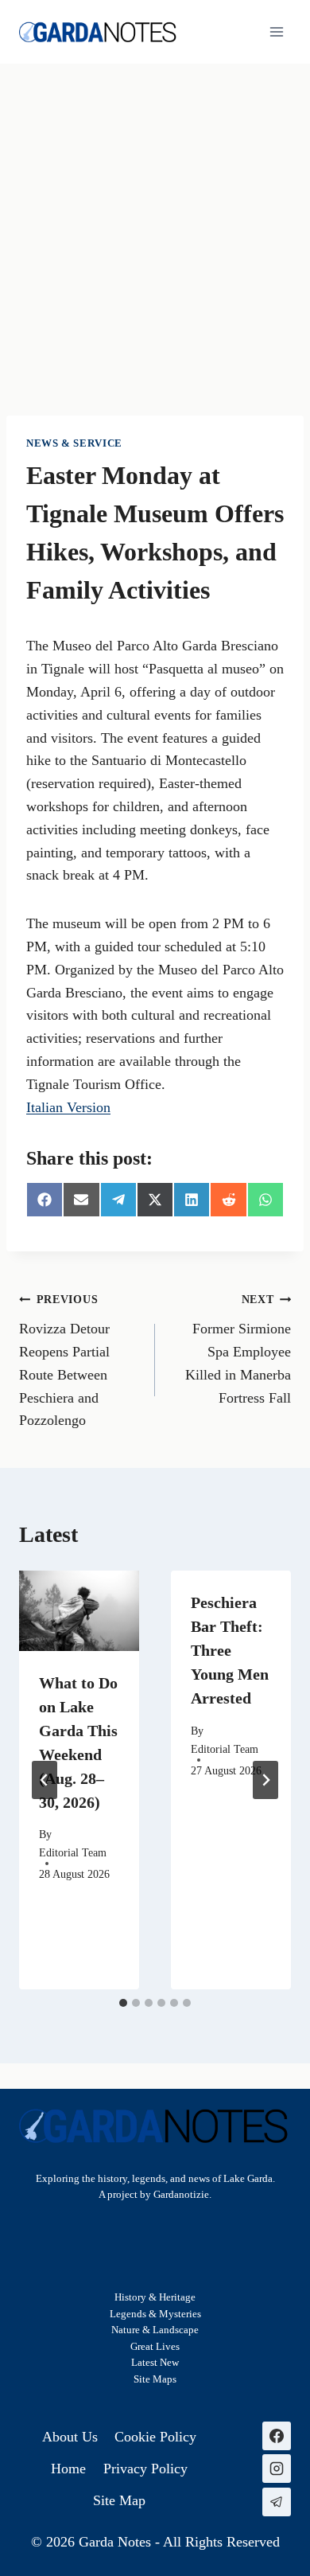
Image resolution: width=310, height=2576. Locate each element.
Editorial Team (73, 1852)
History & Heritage (155, 2297)
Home (68, 2469)
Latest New (155, 2363)
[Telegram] (277, 2502)
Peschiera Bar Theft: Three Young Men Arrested (230, 1650)
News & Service (74, 443)
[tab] (123, 2003)
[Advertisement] (155, 227)
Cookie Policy (155, 2437)
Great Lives (155, 2347)
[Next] (265, 1780)
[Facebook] (277, 2436)
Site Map (153, 2379)
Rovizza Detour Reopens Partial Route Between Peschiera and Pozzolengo (64, 1360)
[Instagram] (277, 2469)
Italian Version (68, 1107)
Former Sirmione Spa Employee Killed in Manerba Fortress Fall (238, 1349)
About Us (70, 2437)
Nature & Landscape (155, 2330)
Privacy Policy (145, 2469)
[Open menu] (276, 31)
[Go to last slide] (45, 1780)
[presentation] (79, 1611)
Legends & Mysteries (155, 2314)
